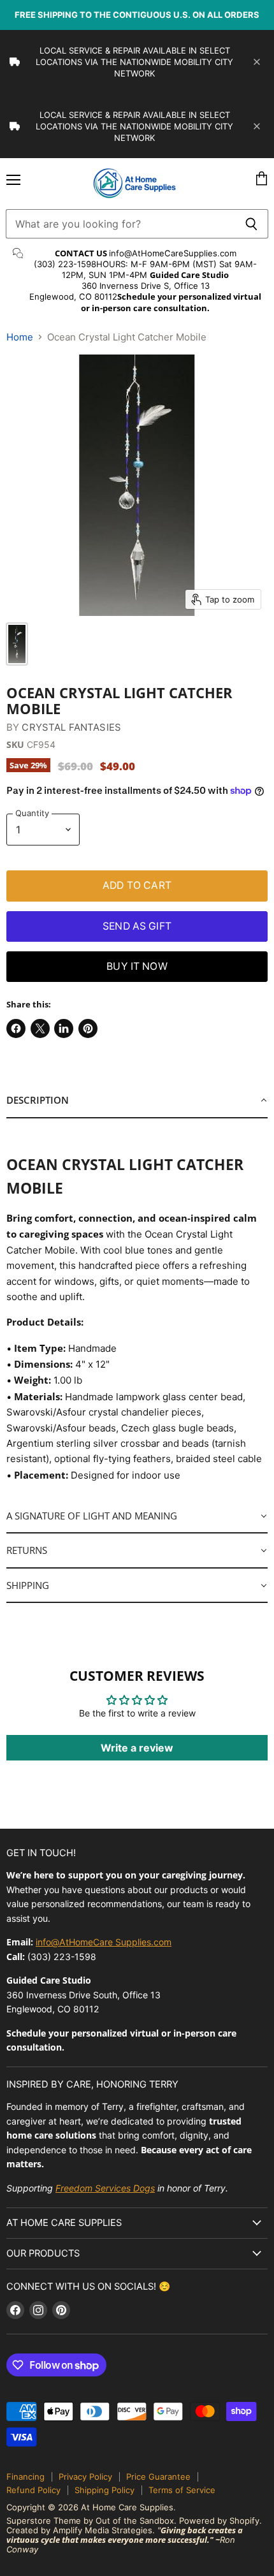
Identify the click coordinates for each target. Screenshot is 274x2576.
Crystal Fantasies (71, 727)
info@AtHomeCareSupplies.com (173, 253)
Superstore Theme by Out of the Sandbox (90, 2521)
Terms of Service (182, 2490)
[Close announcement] (257, 62)
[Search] (251, 224)
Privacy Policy (85, 2477)
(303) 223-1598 (65, 264)
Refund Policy (33, 2490)
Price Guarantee (158, 2477)
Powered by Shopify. (220, 2521)
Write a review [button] (137, 1748)
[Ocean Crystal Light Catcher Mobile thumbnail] (17, 644)
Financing (25, 2477)
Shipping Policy (105, 2490)
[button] (137, 1101)
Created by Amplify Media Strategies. (81, 2530)
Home (20, 337)
